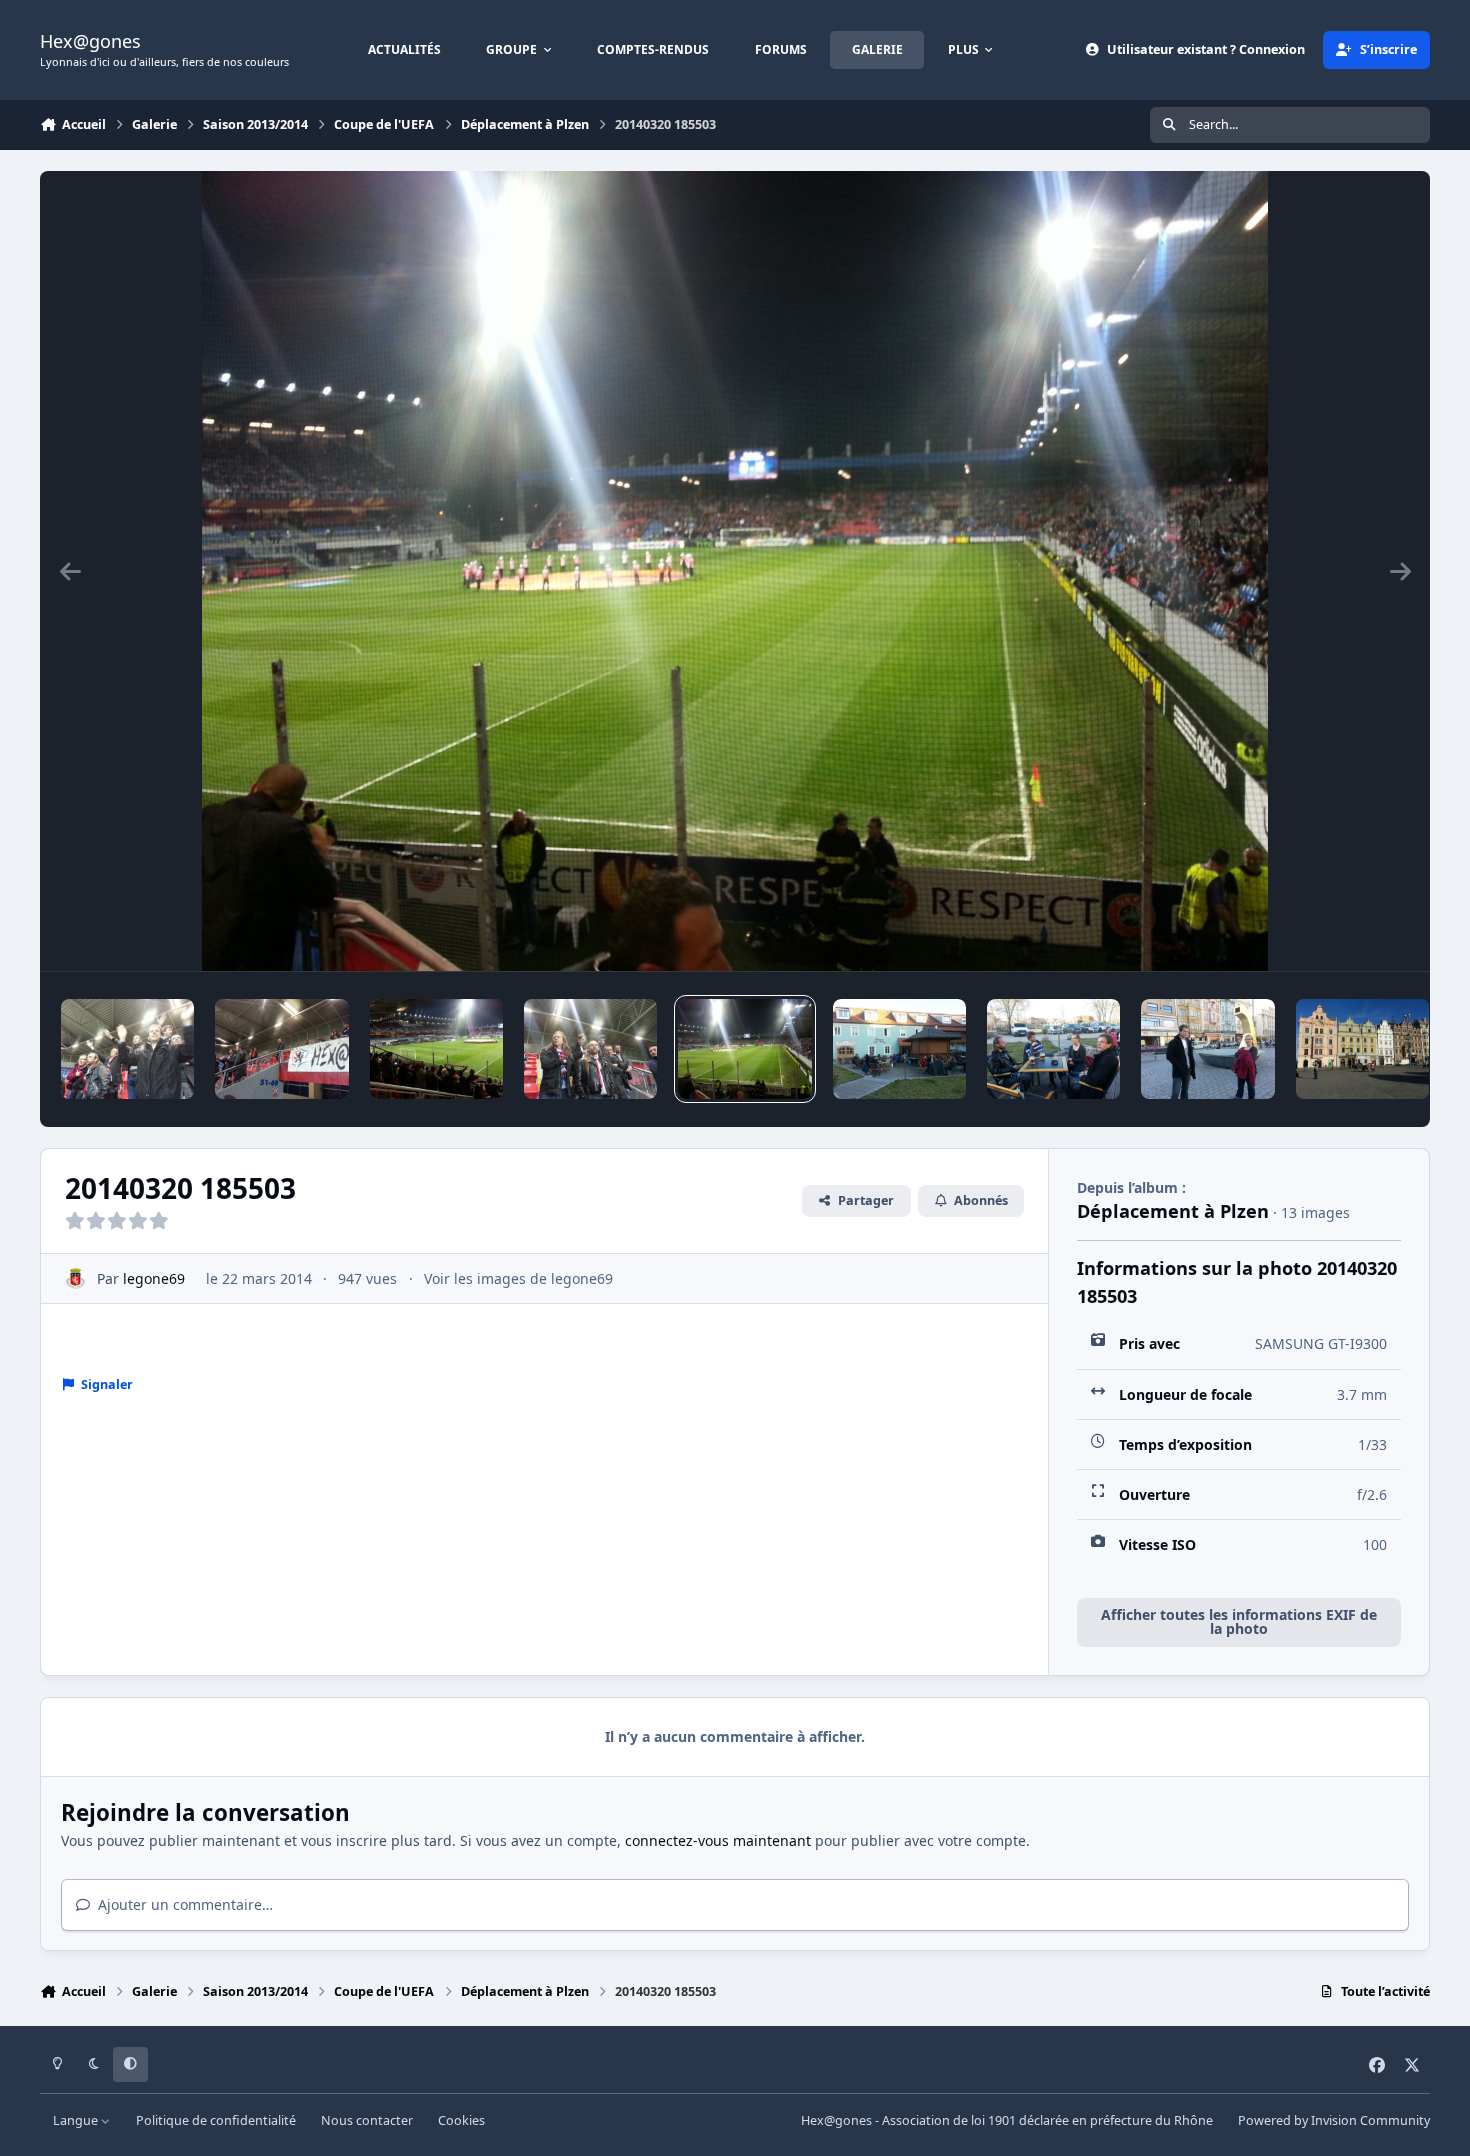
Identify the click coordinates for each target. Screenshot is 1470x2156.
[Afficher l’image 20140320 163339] (1362, 1049)
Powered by (1334, 2120)
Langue (77, 2120)
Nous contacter (367, 2120)
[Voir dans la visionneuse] (735, 571)
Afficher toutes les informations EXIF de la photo (1239, 1621)
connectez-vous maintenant (718, 1840)
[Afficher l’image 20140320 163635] (1207, 1049)
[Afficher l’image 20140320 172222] (899, 1049)
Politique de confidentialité (216, 2120)
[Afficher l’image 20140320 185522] (590, 1049)
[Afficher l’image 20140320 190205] (127, 1049)
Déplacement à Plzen (1173, 1211)
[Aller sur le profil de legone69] (75, 1278)
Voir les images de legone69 (518, 1278)
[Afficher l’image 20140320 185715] (436, 1049)
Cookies (461, 2120)
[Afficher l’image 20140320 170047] (1053, 1049)
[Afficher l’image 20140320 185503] (744, 1049)
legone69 (154, 1278)
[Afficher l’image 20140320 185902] (281, 1049)
